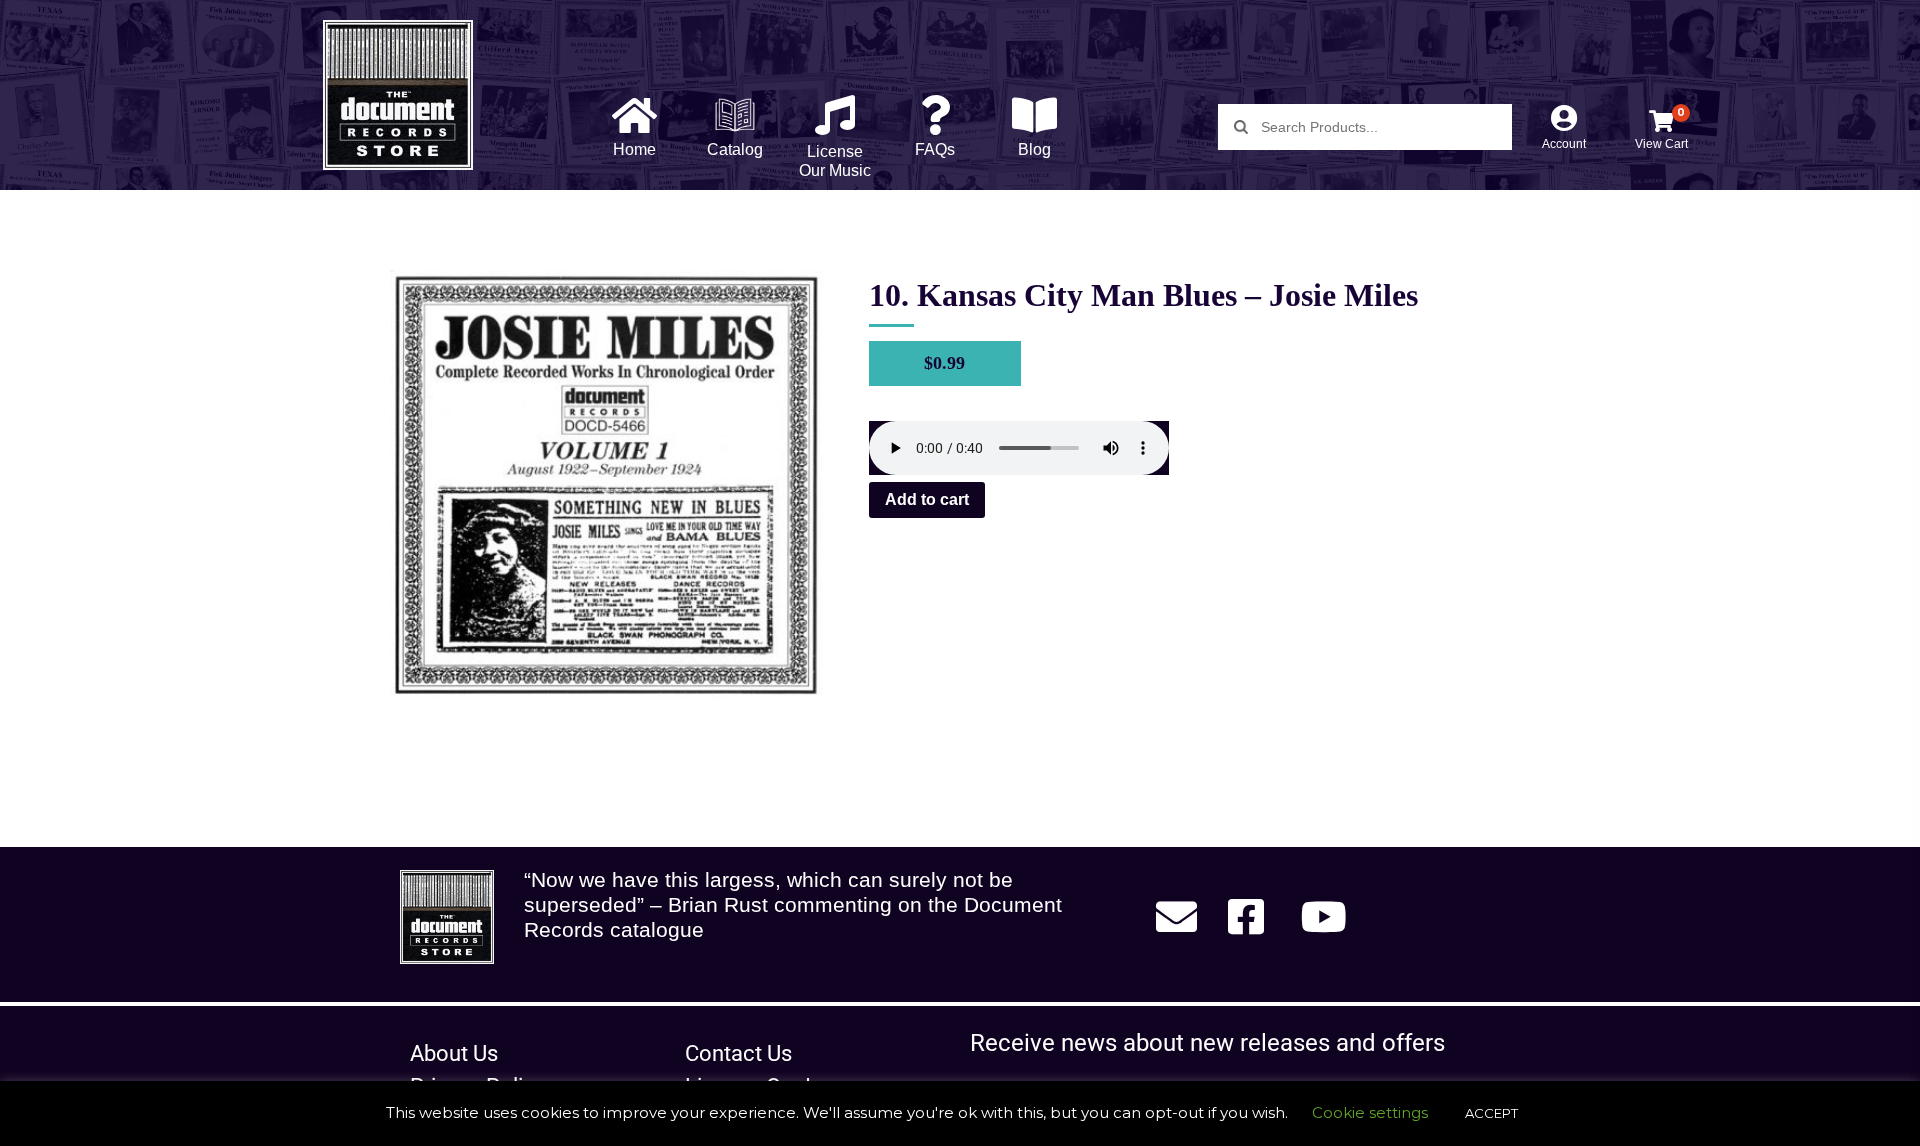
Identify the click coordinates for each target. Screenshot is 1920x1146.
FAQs (935, 149)
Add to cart (927, 499)
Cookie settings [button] (1370, 1112)
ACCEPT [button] (1491, 1113)
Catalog (735, 149)
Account (1564, 144)
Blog (1034, 149)
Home (634, 149)
